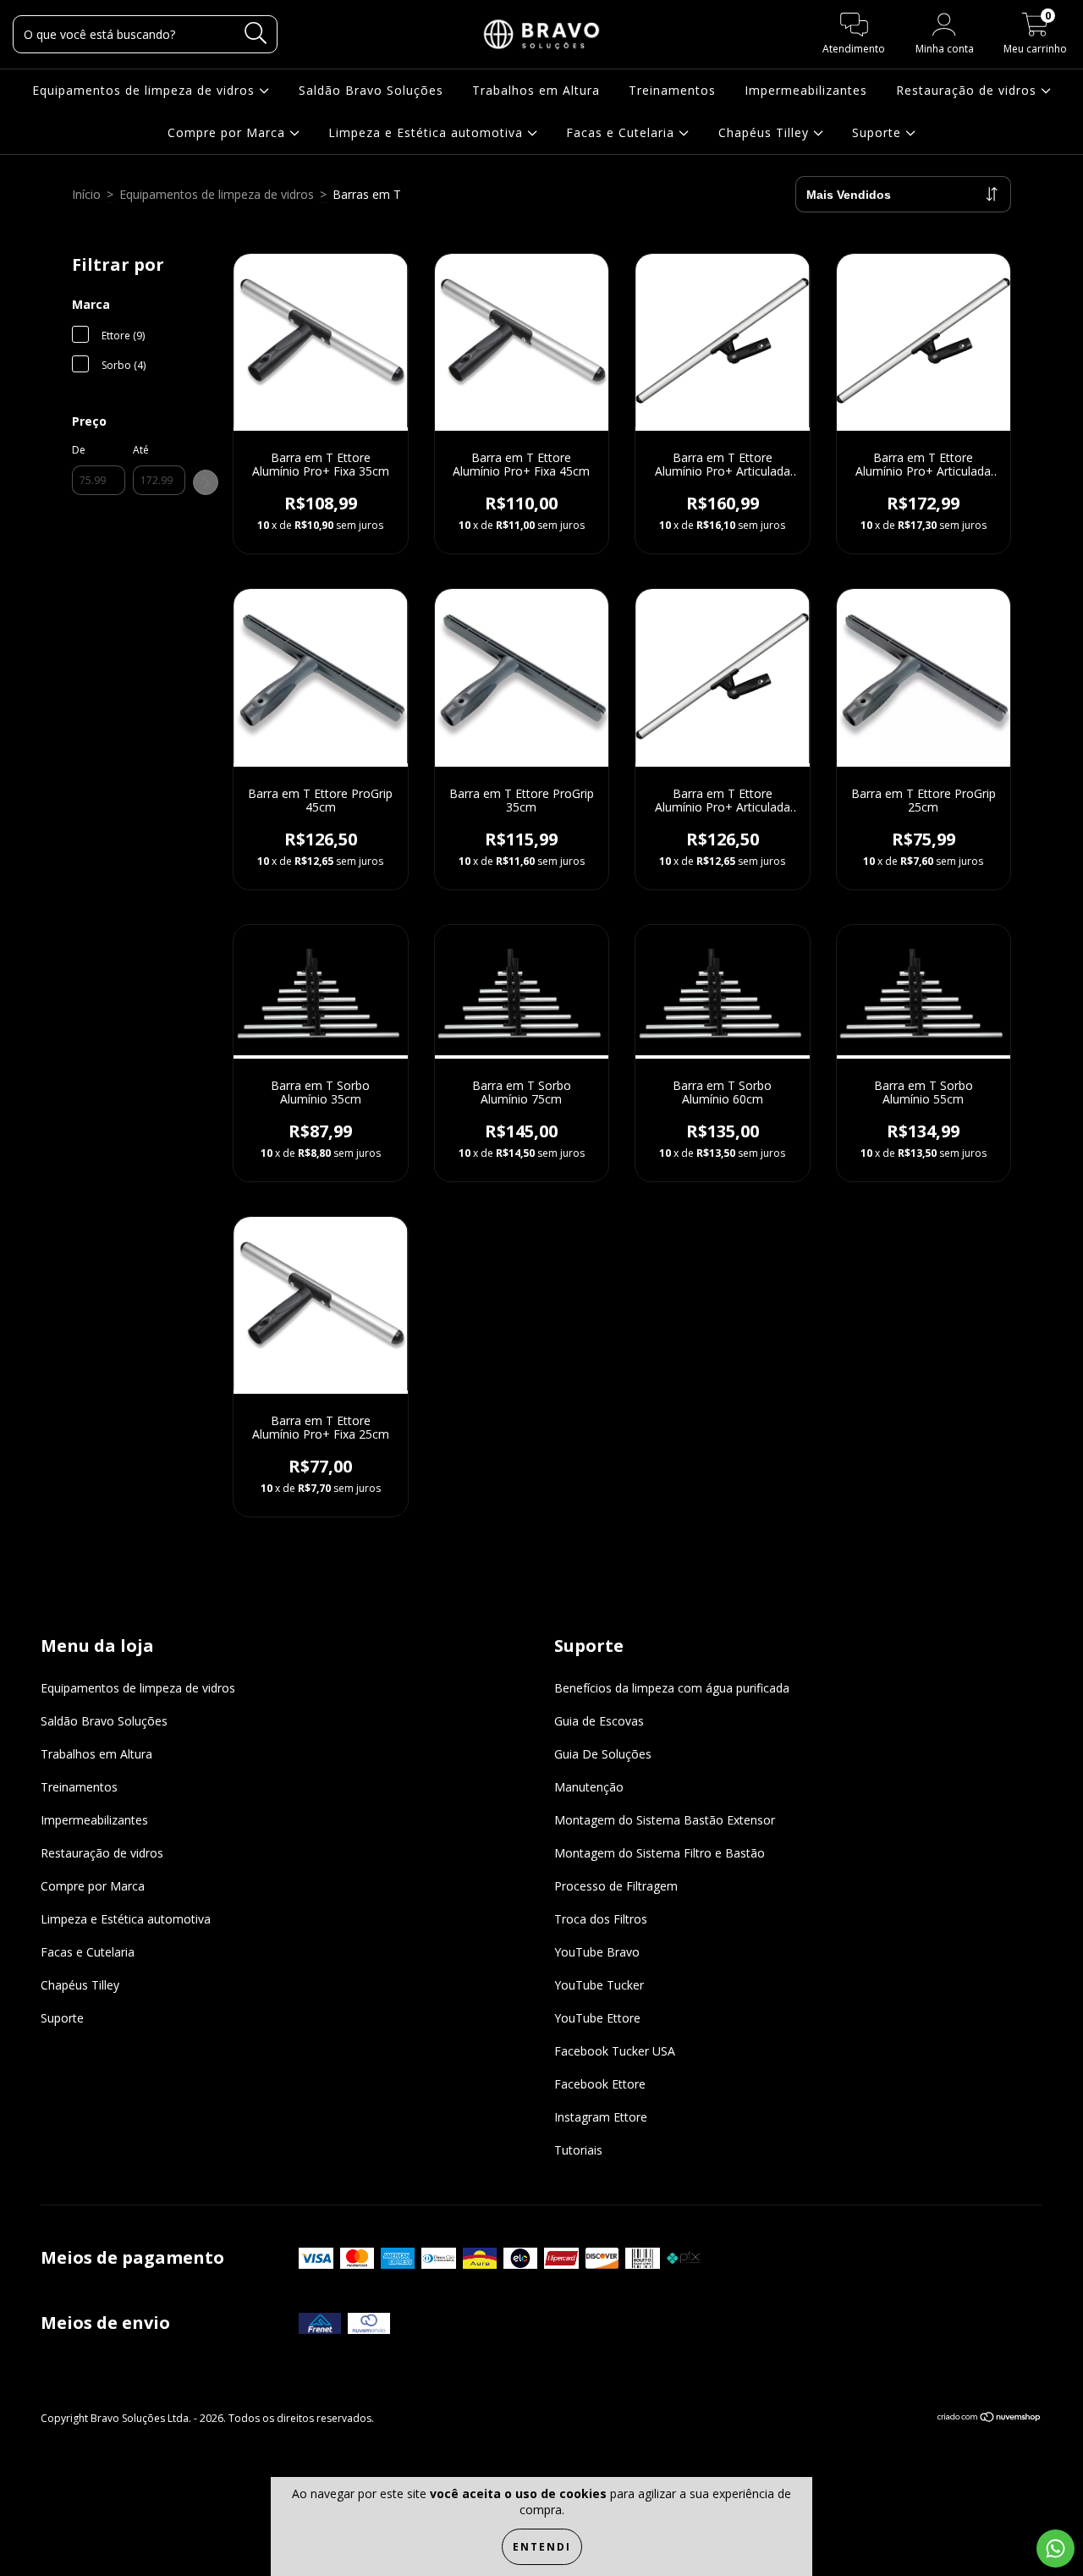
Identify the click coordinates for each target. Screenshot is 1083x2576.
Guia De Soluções (603, 1754)
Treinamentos (672, 90)
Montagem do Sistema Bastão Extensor (665, 1820)
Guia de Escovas (599, 1721)
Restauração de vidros (968, 90)
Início (86, 194)
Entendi (542, 2547)
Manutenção (589, 1787)
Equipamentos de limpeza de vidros (146, 90)
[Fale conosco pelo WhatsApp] (1056, 2548)
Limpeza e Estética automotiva (428, 132)
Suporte (879, 132)
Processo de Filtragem (616, 1886)
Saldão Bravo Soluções (371, 90)
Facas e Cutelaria (622, 132)
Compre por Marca (228, 132)
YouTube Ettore (597, 2018)
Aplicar (206, 482)
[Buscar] (256, 33)
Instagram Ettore (601, 2117)
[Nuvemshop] (990, 2419)
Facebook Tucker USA (615, 2051)
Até (141, 450)
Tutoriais (578, 2150)
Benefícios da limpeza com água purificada (672, 1688)
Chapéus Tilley (766, 132)
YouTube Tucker (599, 1985)
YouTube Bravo (597, 1952)
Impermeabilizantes (806, 90)
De (79, 450)
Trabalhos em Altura (536, 90)
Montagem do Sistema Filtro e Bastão (660, 1853)
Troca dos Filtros (601, 1919)
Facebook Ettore (600, 2084)
